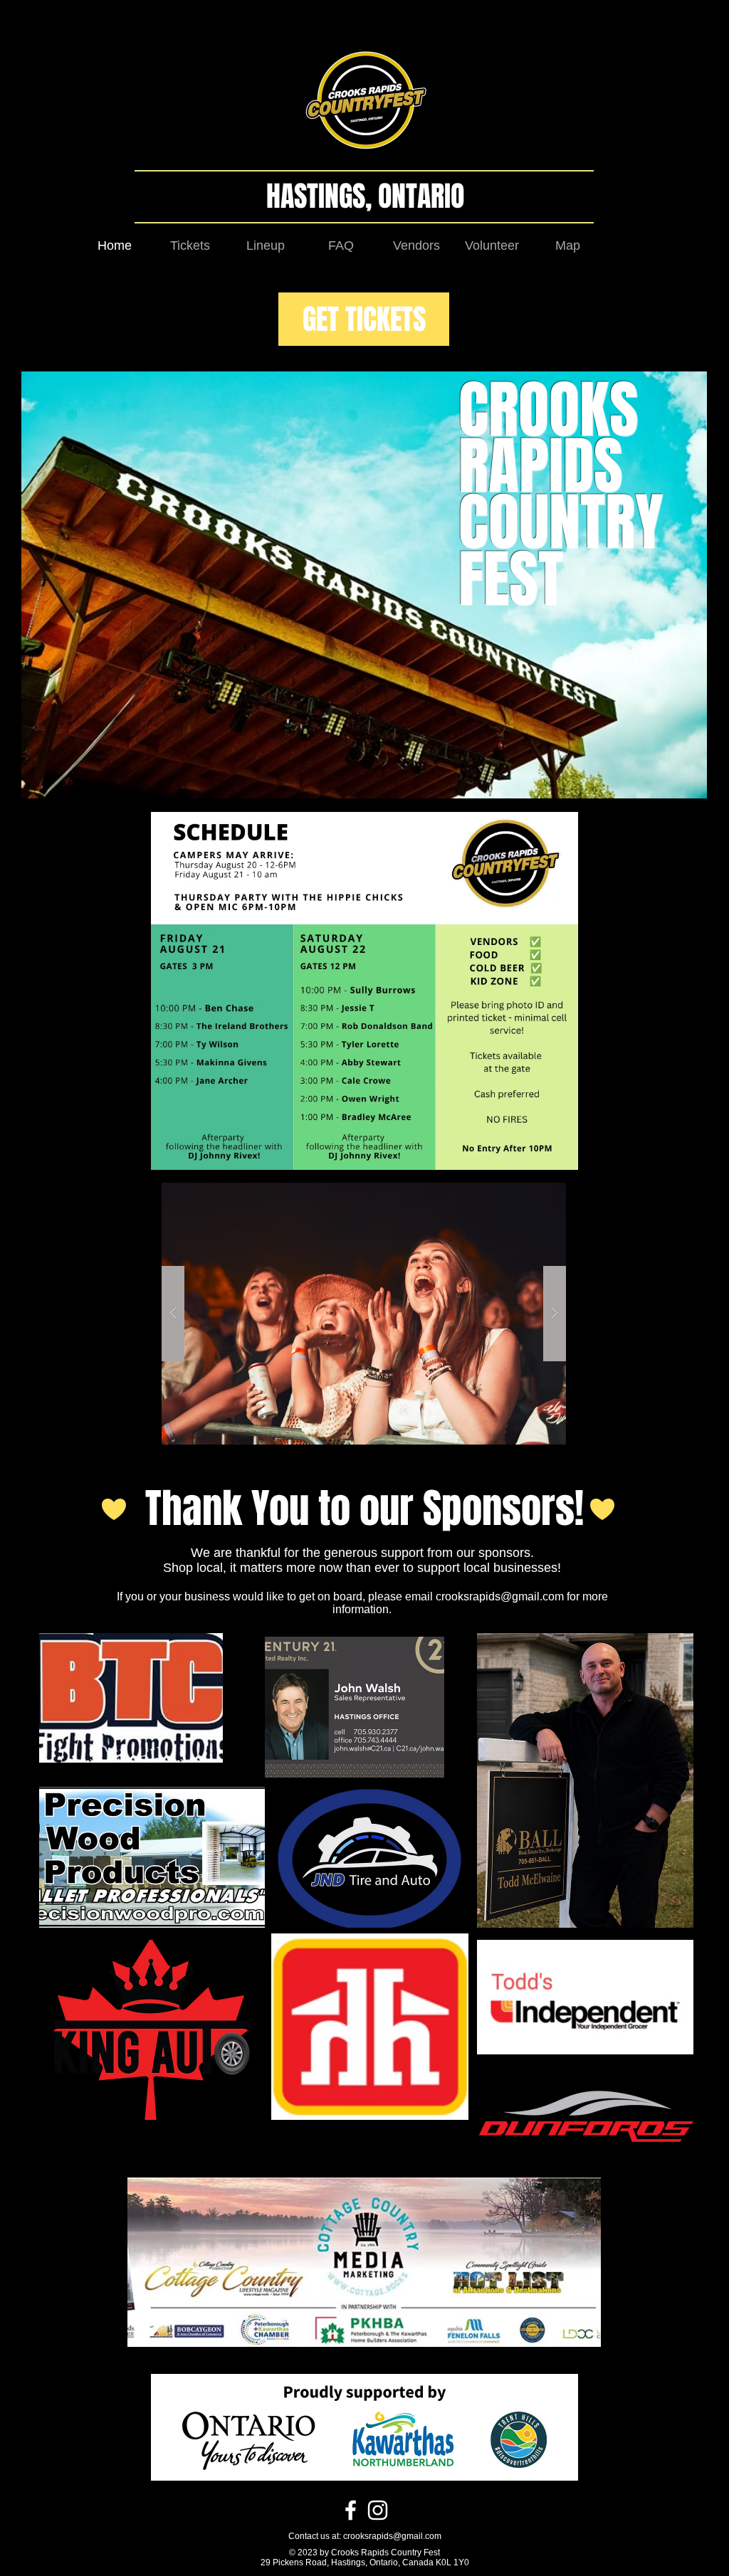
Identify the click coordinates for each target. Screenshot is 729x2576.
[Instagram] (378, 2510)
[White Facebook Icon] (351, 2510)
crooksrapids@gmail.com (500, 1596)
